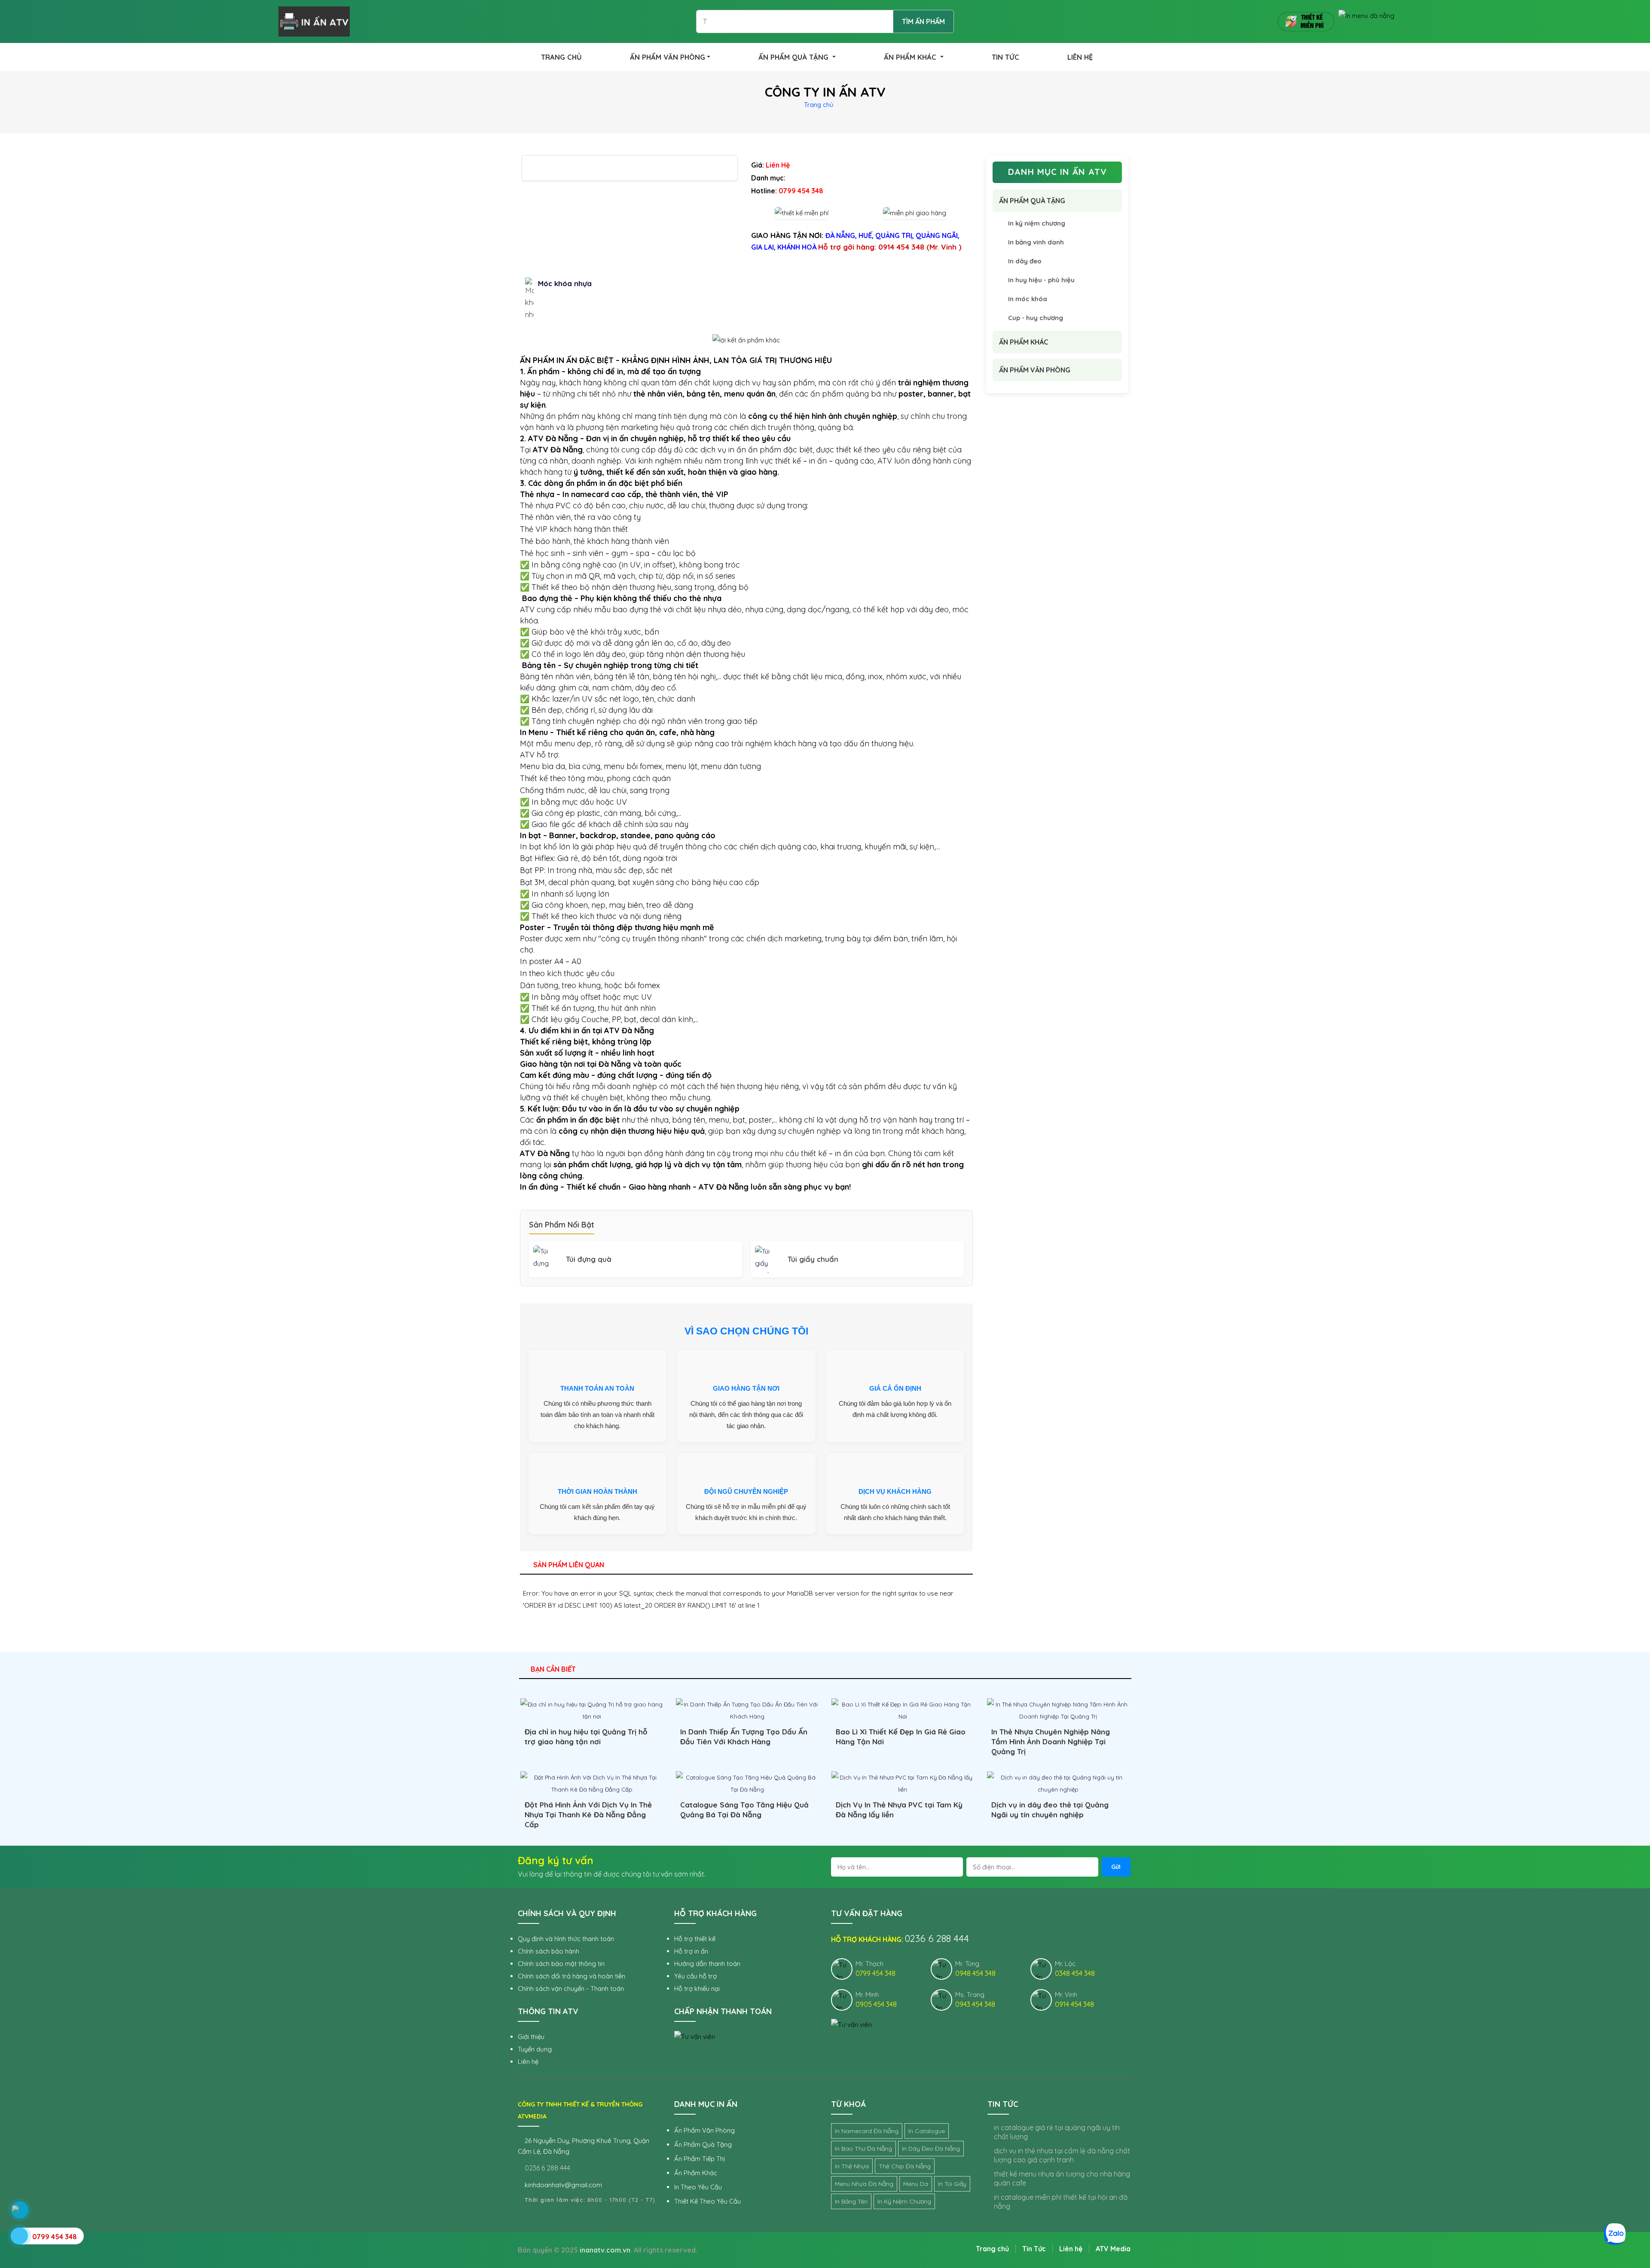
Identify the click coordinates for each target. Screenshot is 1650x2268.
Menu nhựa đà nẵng (864, 2184)
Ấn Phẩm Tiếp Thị (700, 2159)
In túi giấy (952, 2184)
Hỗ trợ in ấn (691, 1951)
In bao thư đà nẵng (863, 2149)
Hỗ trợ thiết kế (695, 1939)
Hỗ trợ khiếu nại (697, 1989)
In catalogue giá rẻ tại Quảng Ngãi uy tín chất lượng (1057, 2132)
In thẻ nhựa (852, 2166)
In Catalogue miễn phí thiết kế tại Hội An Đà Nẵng (1061, 2202)
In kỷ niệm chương (1037, 223)
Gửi (1116, 1867)
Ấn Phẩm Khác (696, 2173)
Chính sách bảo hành (548, 1951)
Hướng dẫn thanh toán (707, 1964)
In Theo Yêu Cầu (698, 2187)
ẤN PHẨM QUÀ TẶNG (794, 57)
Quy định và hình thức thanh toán (566, 1939)
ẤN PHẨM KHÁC (911, 57)
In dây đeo (1025, 261)
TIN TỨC (1005, 57)
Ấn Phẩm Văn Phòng (704, 2130)
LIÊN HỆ (1080, 57)
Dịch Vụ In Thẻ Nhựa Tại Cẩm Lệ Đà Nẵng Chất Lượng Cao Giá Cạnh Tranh (1062, 2155)
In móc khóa (1028, 299)
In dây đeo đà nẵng (931, 2149)
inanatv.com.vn (605, 2250)
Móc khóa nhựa (565, 283)
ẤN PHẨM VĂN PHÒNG (668, 57)
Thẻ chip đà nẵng (905, 2166)
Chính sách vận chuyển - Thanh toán (571, 1989)
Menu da (916, 2184)
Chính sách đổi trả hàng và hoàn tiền (571, 1976)
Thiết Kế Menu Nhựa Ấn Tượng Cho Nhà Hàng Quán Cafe (1062, 2178)
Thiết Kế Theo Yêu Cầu (707, 2201)
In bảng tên (851, 2201)
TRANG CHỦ (561, 57)
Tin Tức (1034, 2249)
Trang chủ (819, 105)
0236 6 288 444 (547, 2168)
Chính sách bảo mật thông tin (561, 1964)
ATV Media (1113, 2249)
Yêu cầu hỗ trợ (695, 1976)
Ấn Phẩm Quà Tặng (703, 2144)
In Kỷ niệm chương (904, 2201)
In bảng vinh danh (1036, 242)
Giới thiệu (531, 2037)
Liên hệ (528, 2062)
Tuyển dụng (535, 2049)
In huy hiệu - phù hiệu (1041, 280)
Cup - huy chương (1036, 318)
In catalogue (927, 2131)
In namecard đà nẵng (867, 2131)
